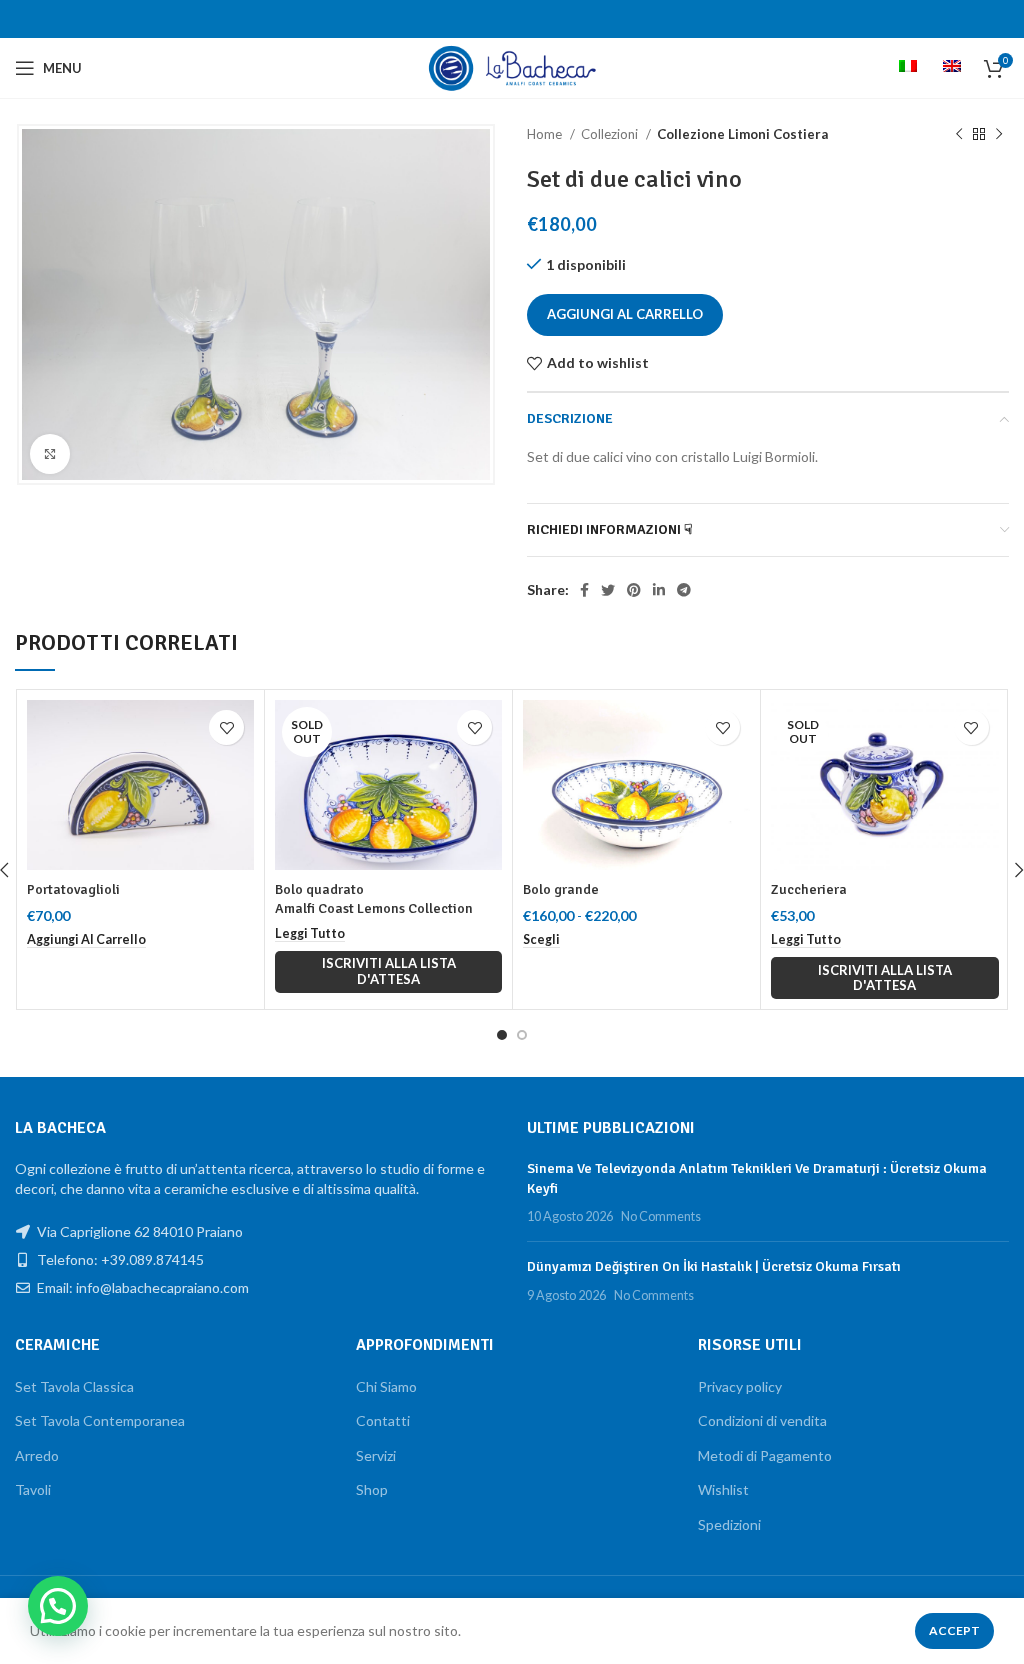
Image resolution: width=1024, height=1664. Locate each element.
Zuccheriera (809, 889)
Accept (954, 1630)
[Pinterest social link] (634, 590)
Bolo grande (561, 889)
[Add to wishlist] (226, 727)
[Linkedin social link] (659, 590)
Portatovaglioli (73, 889)
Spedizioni (729, 1524)
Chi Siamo (386, 1386)
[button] (86, 940)
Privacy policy (740, 1386)
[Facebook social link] (584, 590)
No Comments (661, 1216)
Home (546, 134)
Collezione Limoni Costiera (742, 134)
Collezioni (611, 134)
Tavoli (33, 1489)
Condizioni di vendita (762, 1420)
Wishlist (723, 1489)
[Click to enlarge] (50, 454)
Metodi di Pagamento (765, 1455)
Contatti (383, 1420)
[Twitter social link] (608, 590)
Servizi (376, 1455)
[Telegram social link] (684, 590)
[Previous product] (959, 135)
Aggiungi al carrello (625, 314)
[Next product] (999, 135)
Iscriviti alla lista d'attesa (389, 971)
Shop (372, 1489)
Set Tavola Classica (74, 1386)
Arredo (37, 1455)
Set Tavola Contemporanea (100, 1420)
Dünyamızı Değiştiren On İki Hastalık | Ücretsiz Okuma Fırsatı (714, 1266)
